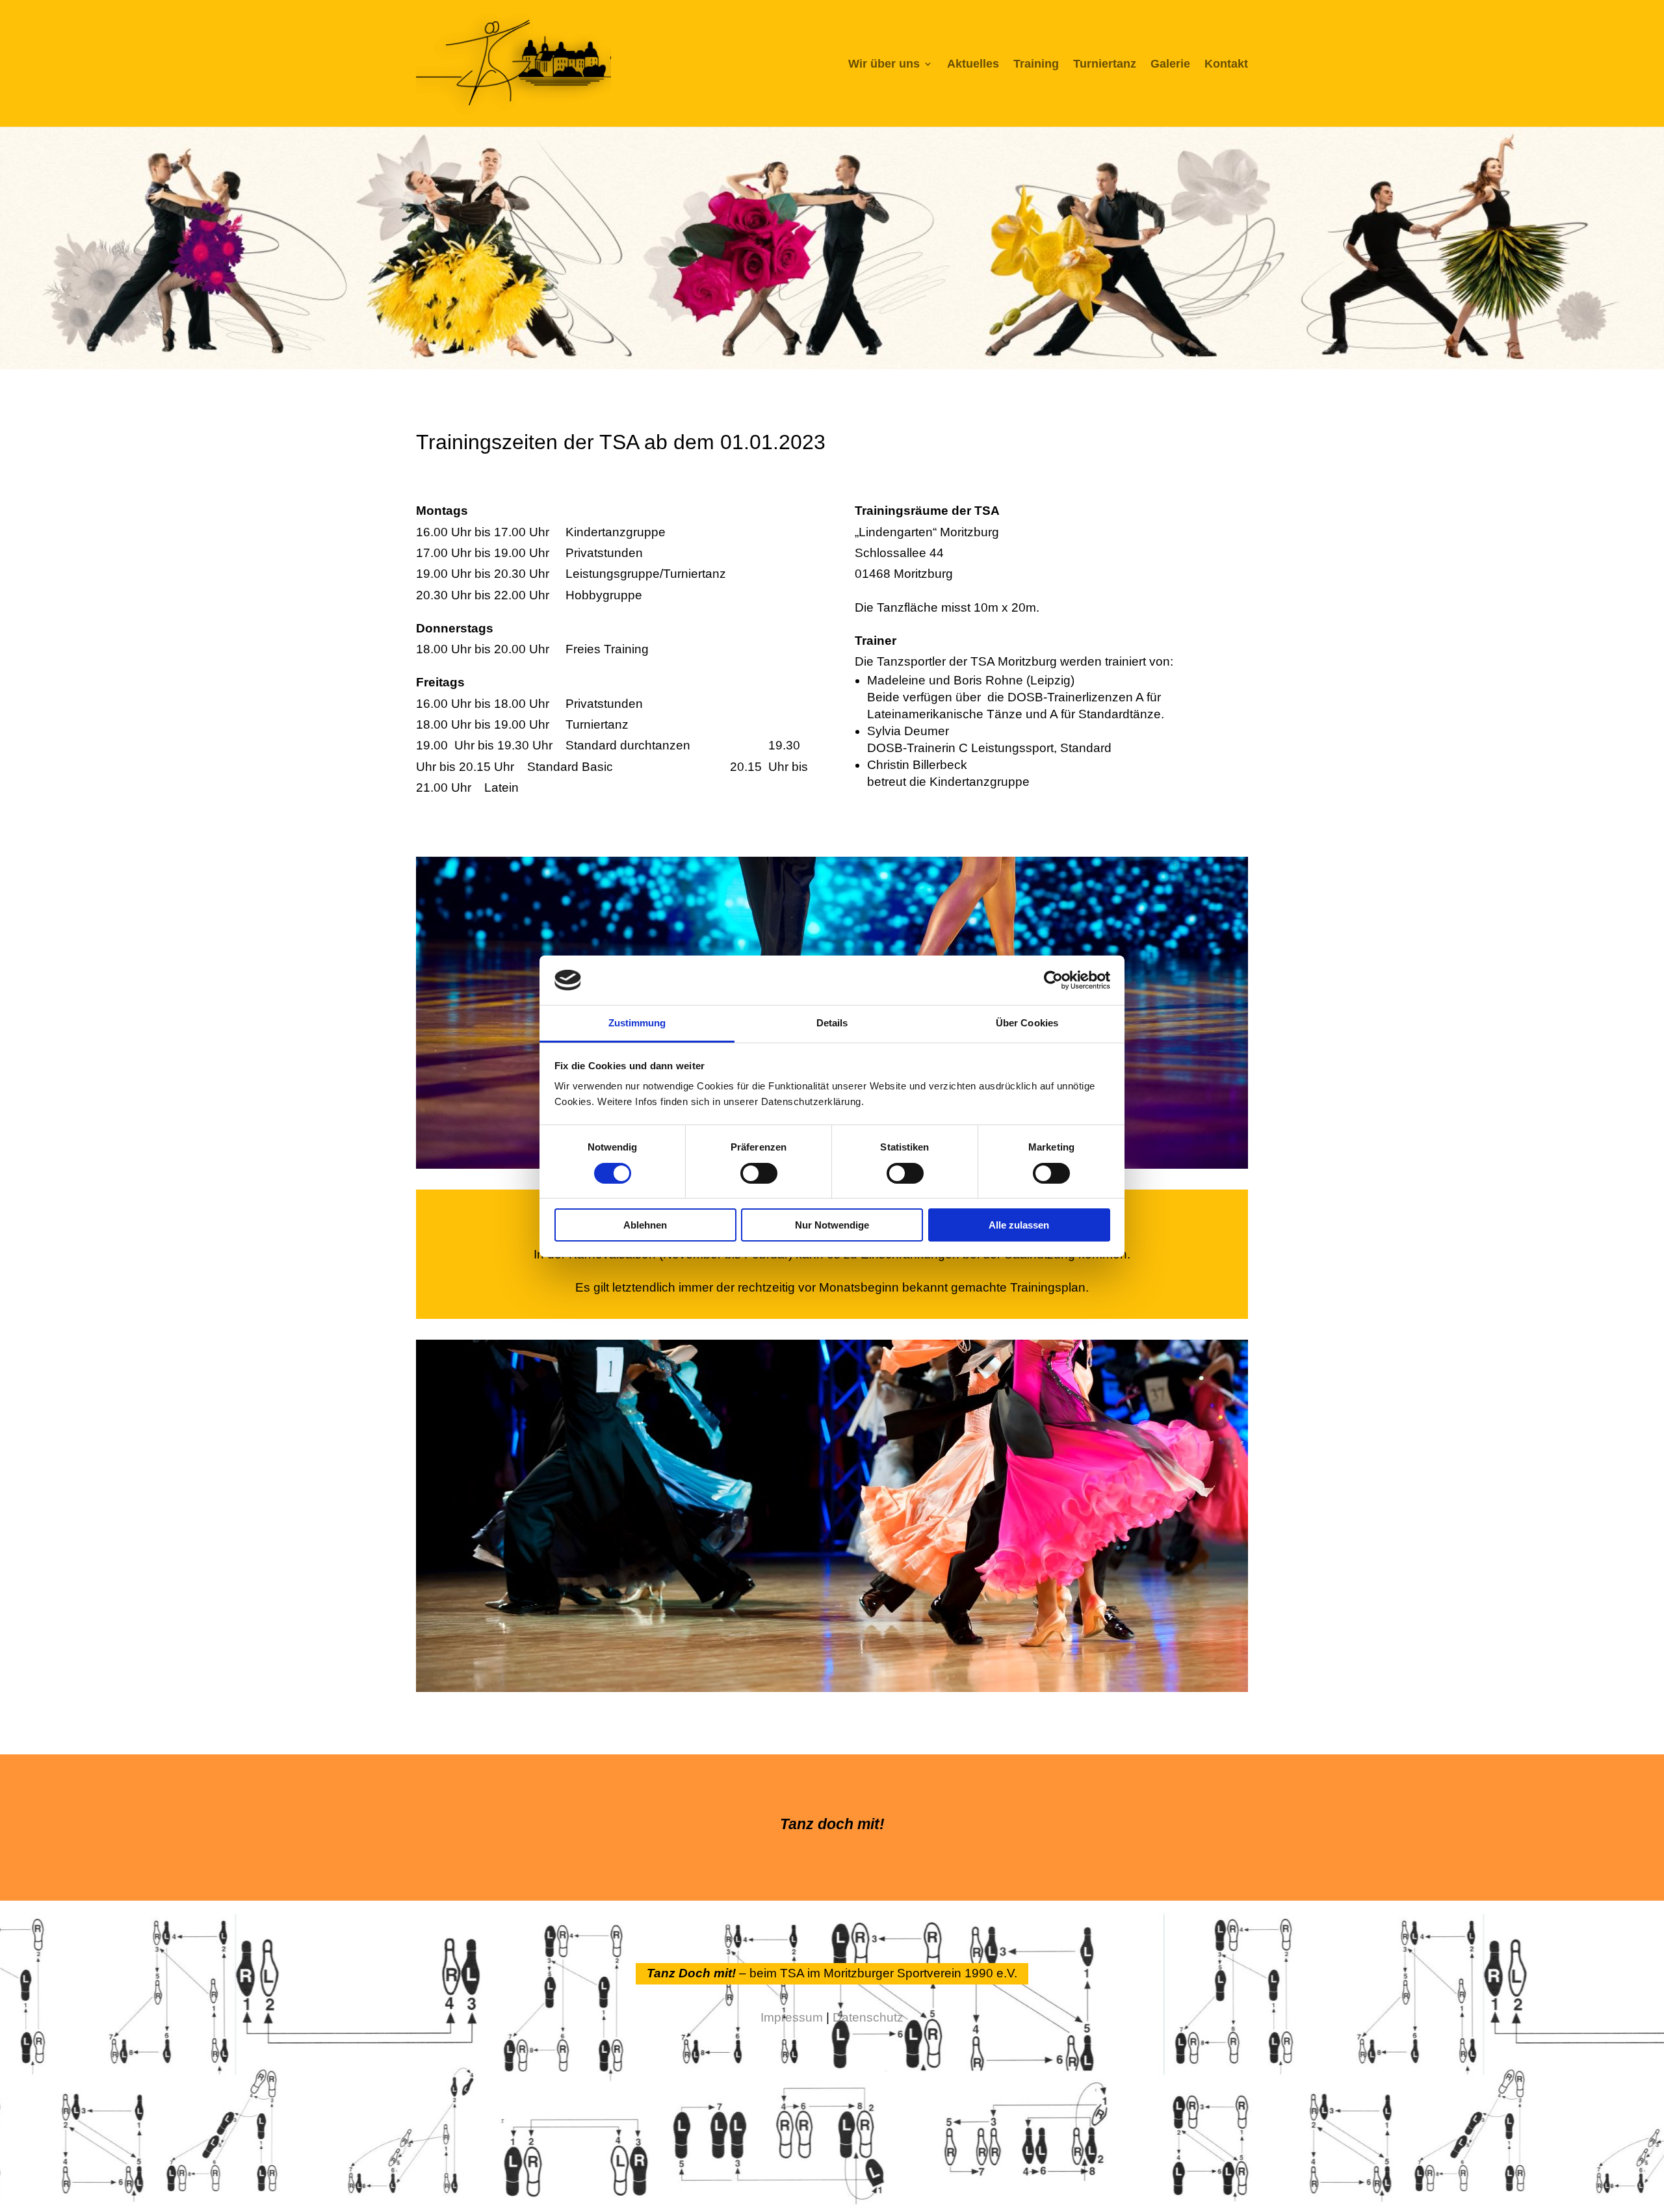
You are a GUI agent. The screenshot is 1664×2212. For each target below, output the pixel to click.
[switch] (759, 1173)
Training (1036, 64)
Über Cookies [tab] (1027, 1023)
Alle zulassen (1019, 1225)
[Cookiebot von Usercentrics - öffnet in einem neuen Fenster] (1053, 980)
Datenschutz (868, 2017)
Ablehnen (645, 1225)
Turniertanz (1105, 64)
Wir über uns (884, 64)
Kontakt (1226, 64)
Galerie (1170, 64)
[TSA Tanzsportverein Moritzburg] (832, 1688)
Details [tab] (832, 1023)
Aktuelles (973, 64)
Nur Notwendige (832, 1225)
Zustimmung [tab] (637, 1023)
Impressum (792, 2017)
